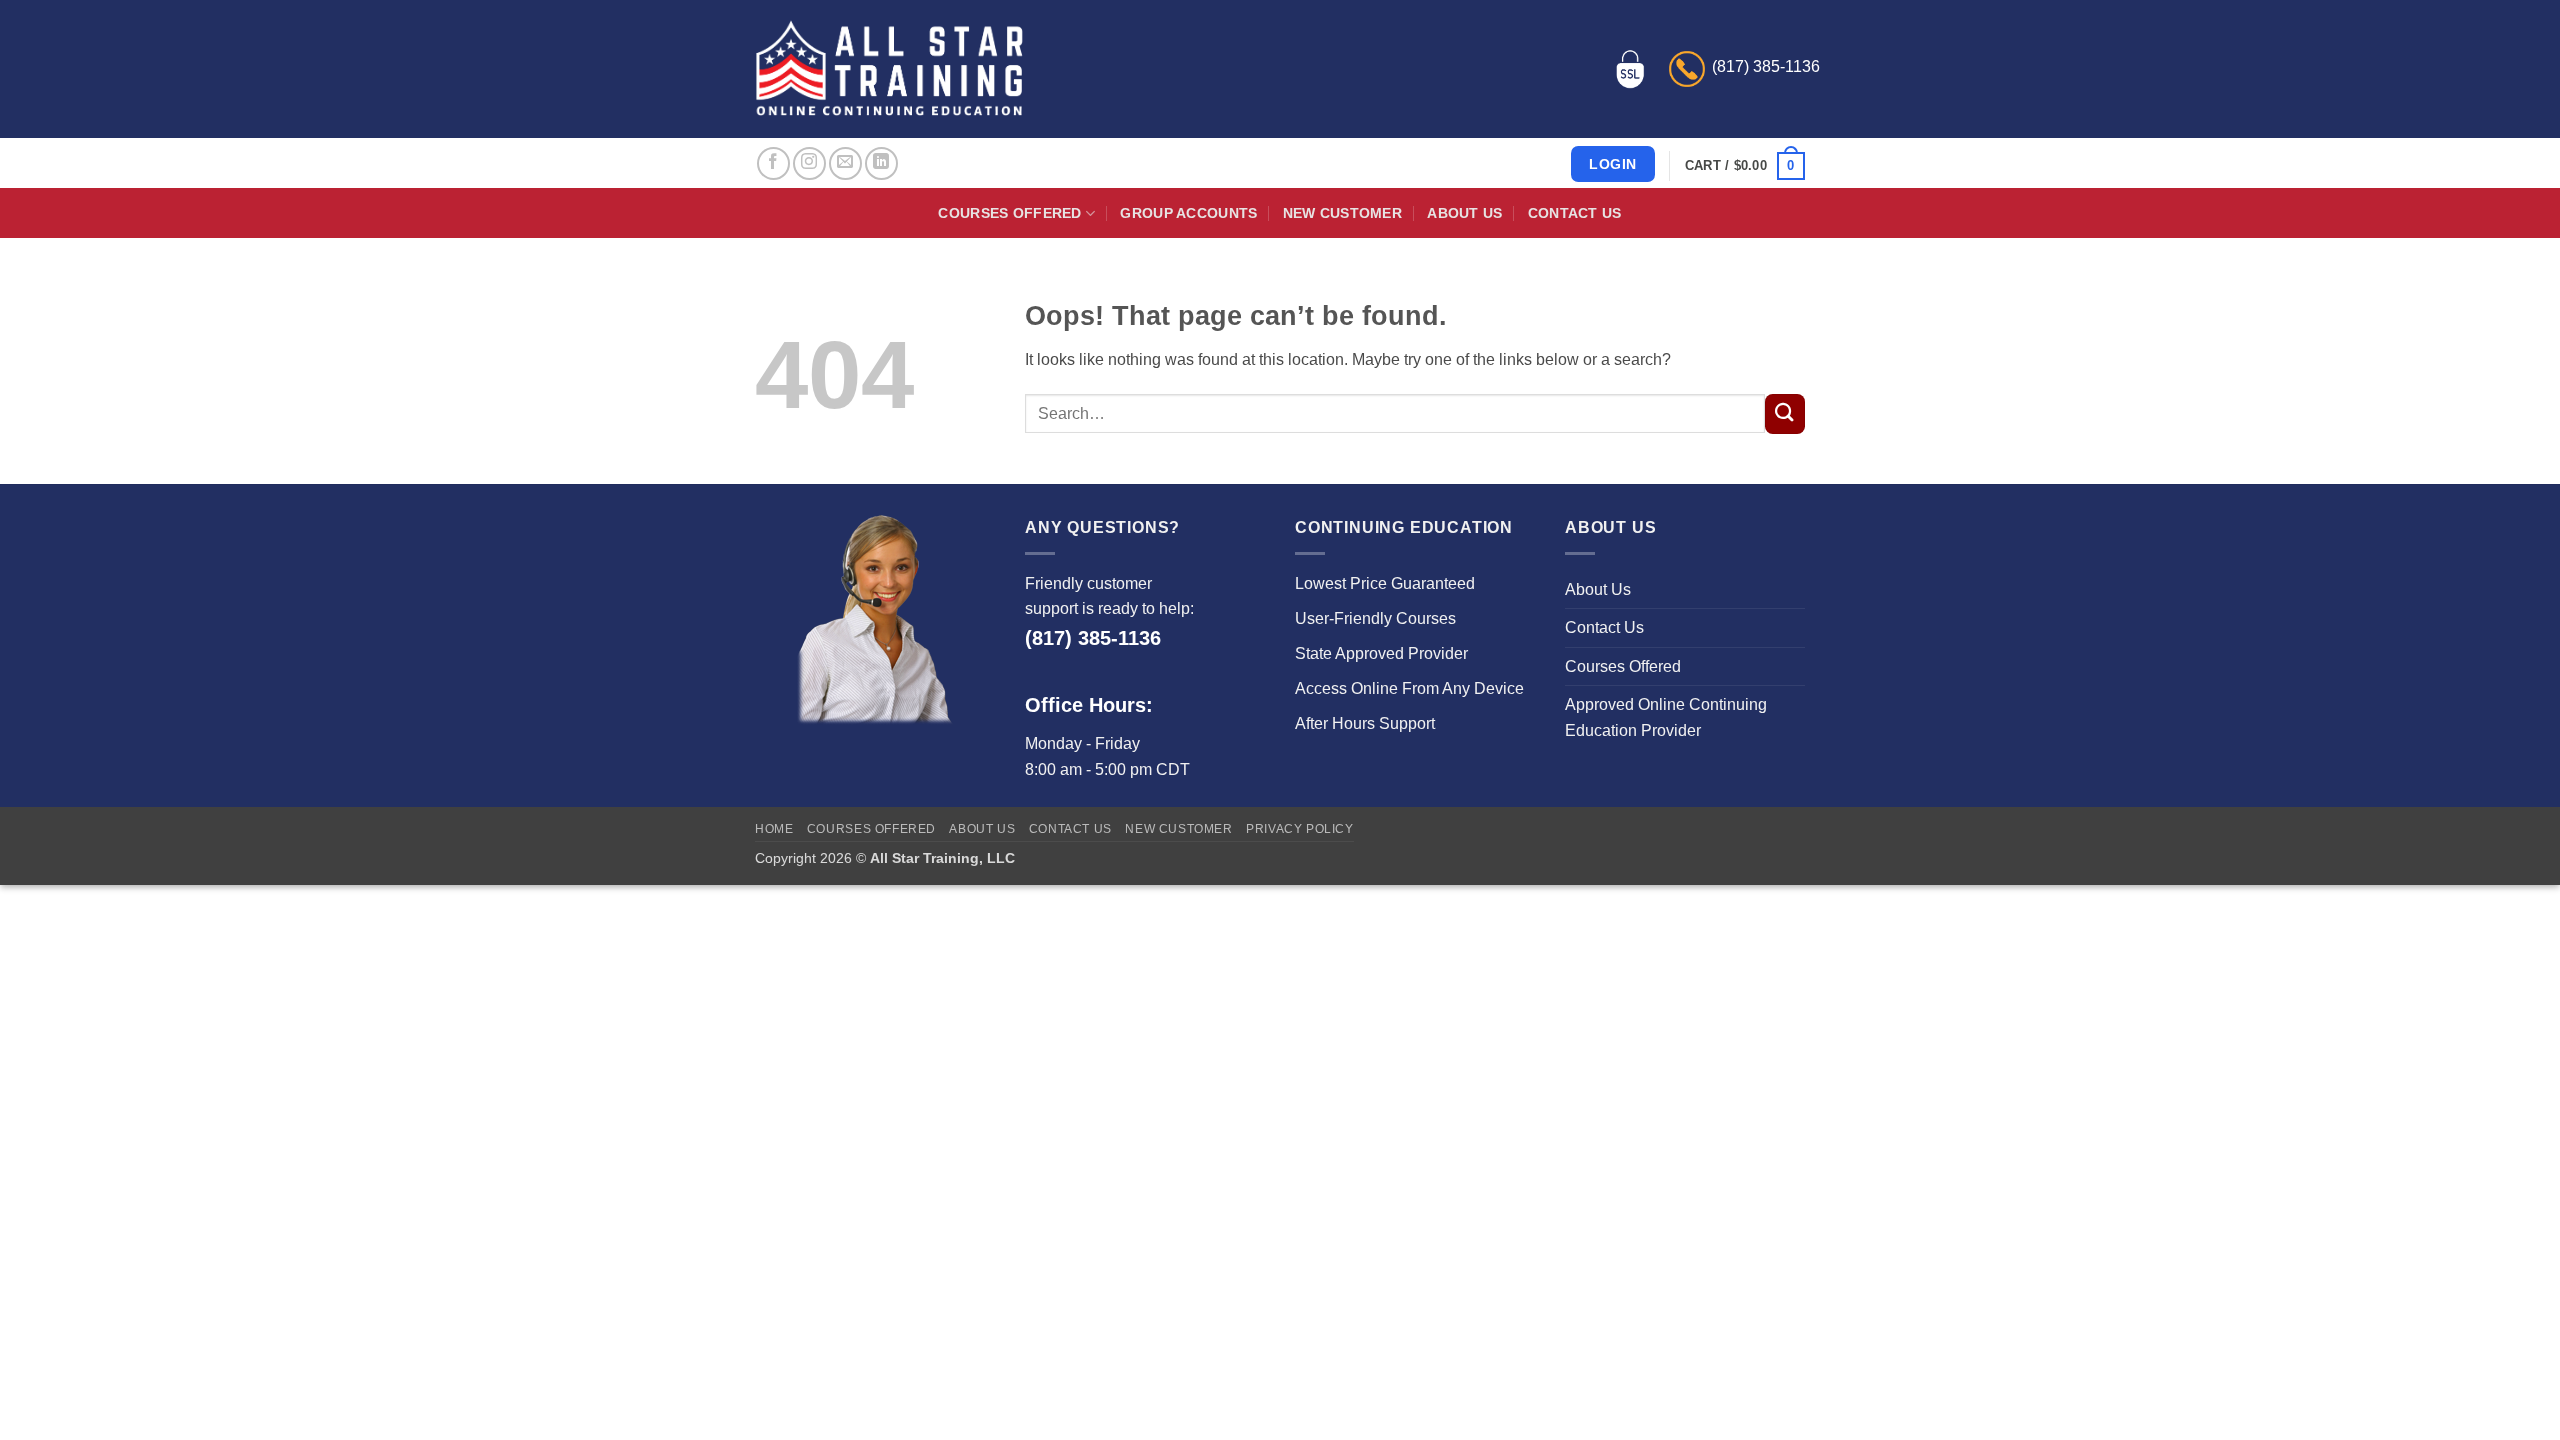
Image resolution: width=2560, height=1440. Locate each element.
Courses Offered (1009, 213)
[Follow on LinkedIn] (881, 163)
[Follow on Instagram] (809, 163)
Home (774, 829)
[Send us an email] (845, 163)
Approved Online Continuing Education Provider (1666, 717)
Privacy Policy (1300, 829)
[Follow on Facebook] (773, 163)
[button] (1745, 166)
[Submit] (1785, 414)
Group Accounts (1188, 213)
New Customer (1342, 213)
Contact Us (1575, 213)
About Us (1464, 213)
